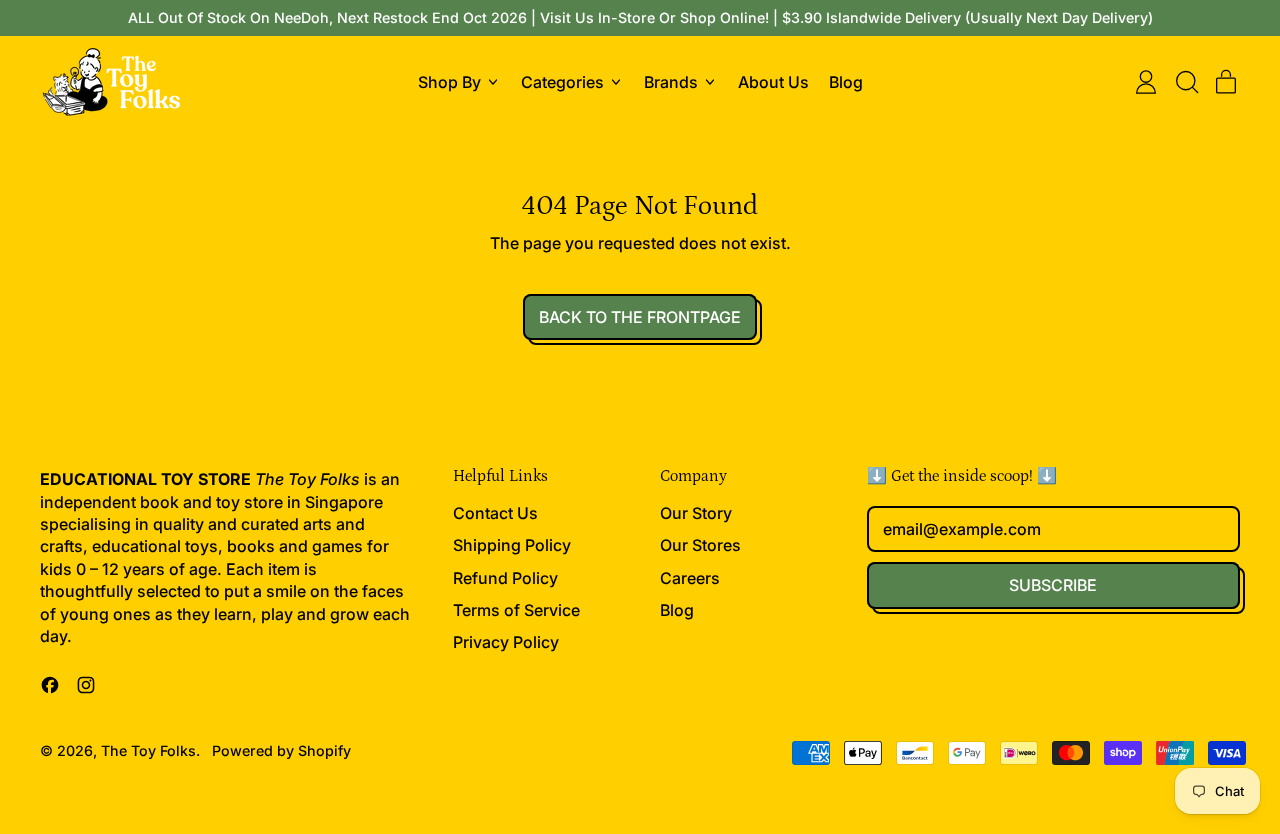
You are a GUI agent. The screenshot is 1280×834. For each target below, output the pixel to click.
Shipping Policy (512, 545)
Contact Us (495, 513)
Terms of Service (516, 610)
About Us (773, 82)
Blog (846, 82)
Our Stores (700, 545)
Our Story (696, 513)
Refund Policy (505, 578)
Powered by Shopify (281, 750)
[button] (1186, 82)
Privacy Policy (506, 642)
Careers (690, 578)
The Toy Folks (148, 750)
